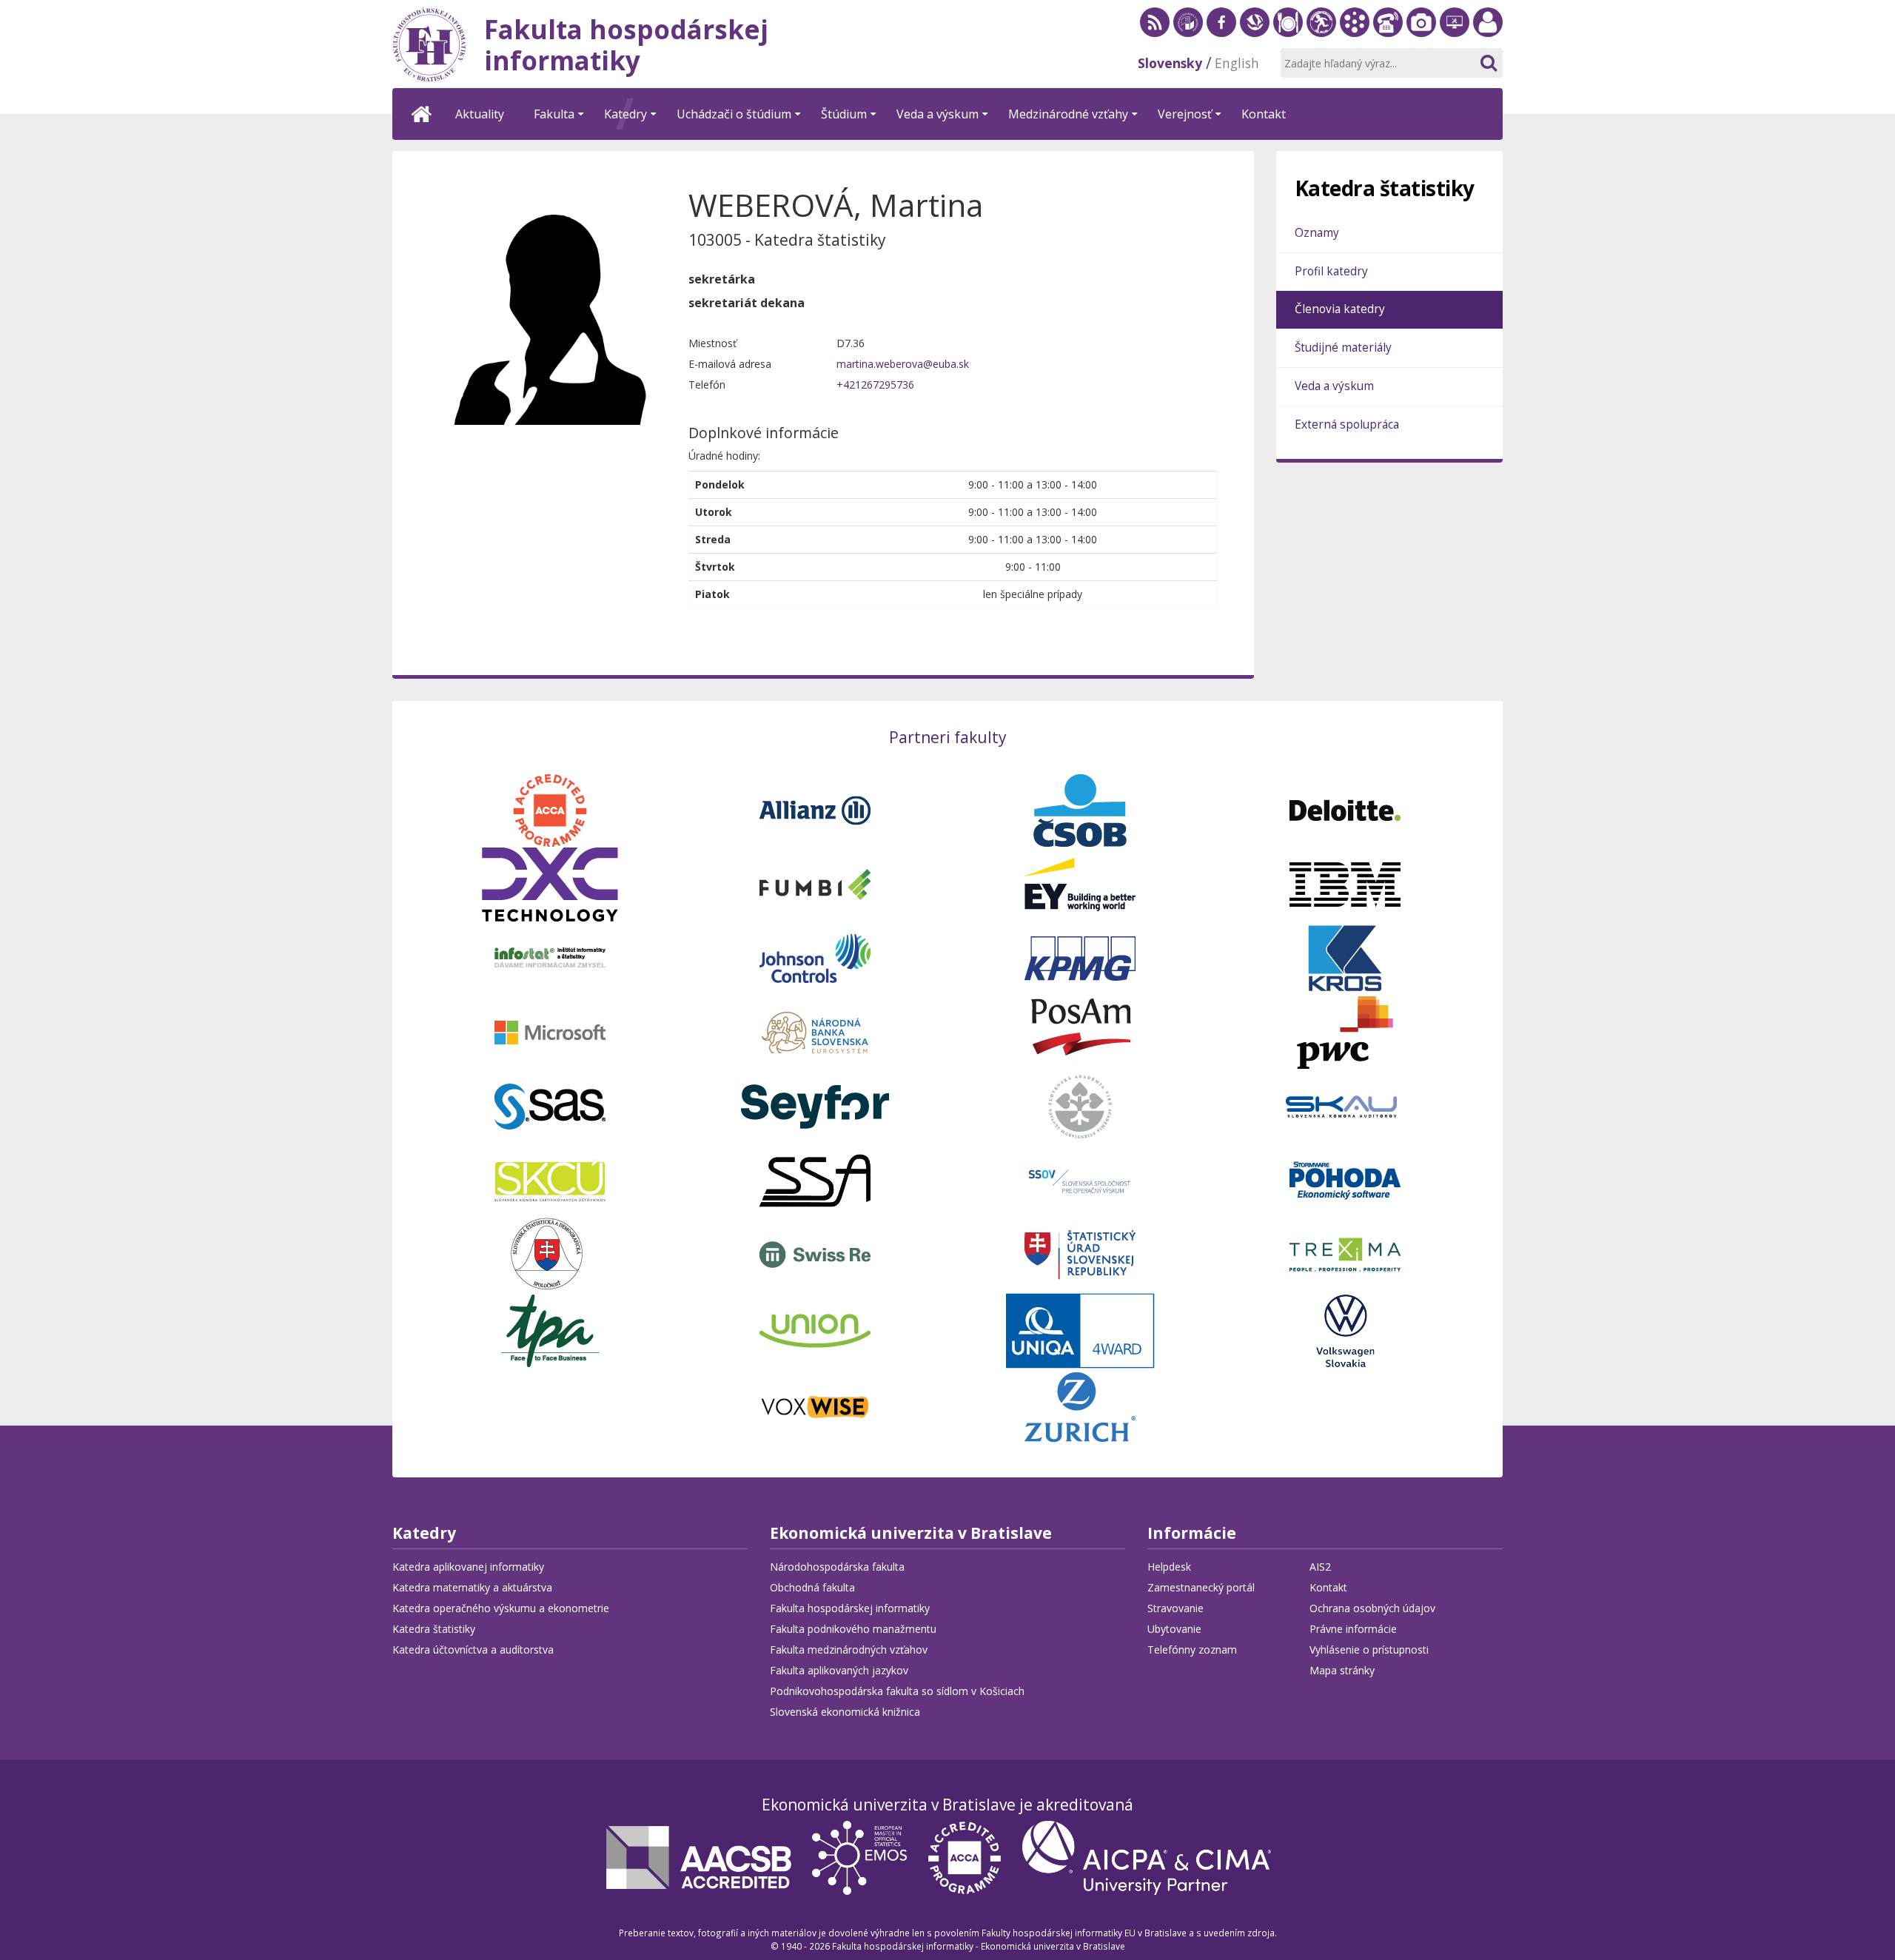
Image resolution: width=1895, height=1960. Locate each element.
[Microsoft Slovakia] (550, 1031)
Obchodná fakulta (812, 1587)
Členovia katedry (1340, 309)
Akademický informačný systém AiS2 (1355, 22)
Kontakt (1328, 1587)
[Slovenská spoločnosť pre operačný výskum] (1080, 1179)
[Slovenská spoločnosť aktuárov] (815, 1179)
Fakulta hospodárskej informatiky (850, 1608)
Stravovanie (1288, 22)
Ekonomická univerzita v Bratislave (911, 1534)
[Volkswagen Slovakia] (1345, 1329)
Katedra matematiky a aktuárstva (472, 1587)
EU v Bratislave (1188, 22)
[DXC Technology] (550, 883)
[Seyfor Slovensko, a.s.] (815, 1105)
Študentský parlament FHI (1321, 22)
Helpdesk (1455, 22)
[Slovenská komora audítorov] (1345, 1105)
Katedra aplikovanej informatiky (468, 1567)
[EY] (1080, 883)
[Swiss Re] (815, 1253)
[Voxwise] (815, 1405)
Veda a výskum (1334, 386)
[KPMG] (1080, 957)
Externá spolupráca (1347, 424)
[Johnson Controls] (815, 957)
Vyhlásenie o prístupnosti (1369, 1649)
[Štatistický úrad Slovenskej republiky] (1080, 1253)
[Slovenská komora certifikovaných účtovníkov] (550, 1179)
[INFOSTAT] (550, 957)
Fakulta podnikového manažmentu (853, 1629)
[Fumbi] (815, 883)
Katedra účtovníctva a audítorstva (473, 1649)
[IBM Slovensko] (1345, 883)
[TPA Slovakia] (550, 1329)
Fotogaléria (1421, 22)
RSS (1155, 22)
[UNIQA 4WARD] (1080, 1329)
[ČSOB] (1080, 809)
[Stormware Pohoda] (1345, 1179)
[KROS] (1345, 957)
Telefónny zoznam (1388, 22)
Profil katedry (1331, 271)
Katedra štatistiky (434, 1629)
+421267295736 (875, 385)
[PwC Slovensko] (1345, 1031)
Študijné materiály (1343, 348)
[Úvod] (422, 114)
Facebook (1221, 22)
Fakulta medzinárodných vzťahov (849, 1649)
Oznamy (1317, 233)
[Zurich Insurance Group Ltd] (1080, 1405)
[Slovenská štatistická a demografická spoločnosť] (550, 1253)
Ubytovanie (1174, 1629)
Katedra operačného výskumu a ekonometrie (501, 1608)
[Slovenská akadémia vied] (1080, 1105)
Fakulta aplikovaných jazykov (839, 1670)
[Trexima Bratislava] (1345, 1253)
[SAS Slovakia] (550, 1105)
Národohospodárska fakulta (837, 1567)
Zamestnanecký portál (1488, 22)
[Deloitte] (1345, 809)
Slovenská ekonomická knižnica (1255, 22)
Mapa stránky (1342, 1670)
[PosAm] (1080, 1031)
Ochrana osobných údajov (1372, 1608)
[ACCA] (550, 809)
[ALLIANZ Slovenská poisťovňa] (815, 809)
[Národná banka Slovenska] (815, 1031)
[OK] (1488, 63)
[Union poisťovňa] (815, 1329)
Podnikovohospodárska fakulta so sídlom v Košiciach (897, 1691)
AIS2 (1320, 1567)
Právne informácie (1353, 1629)
